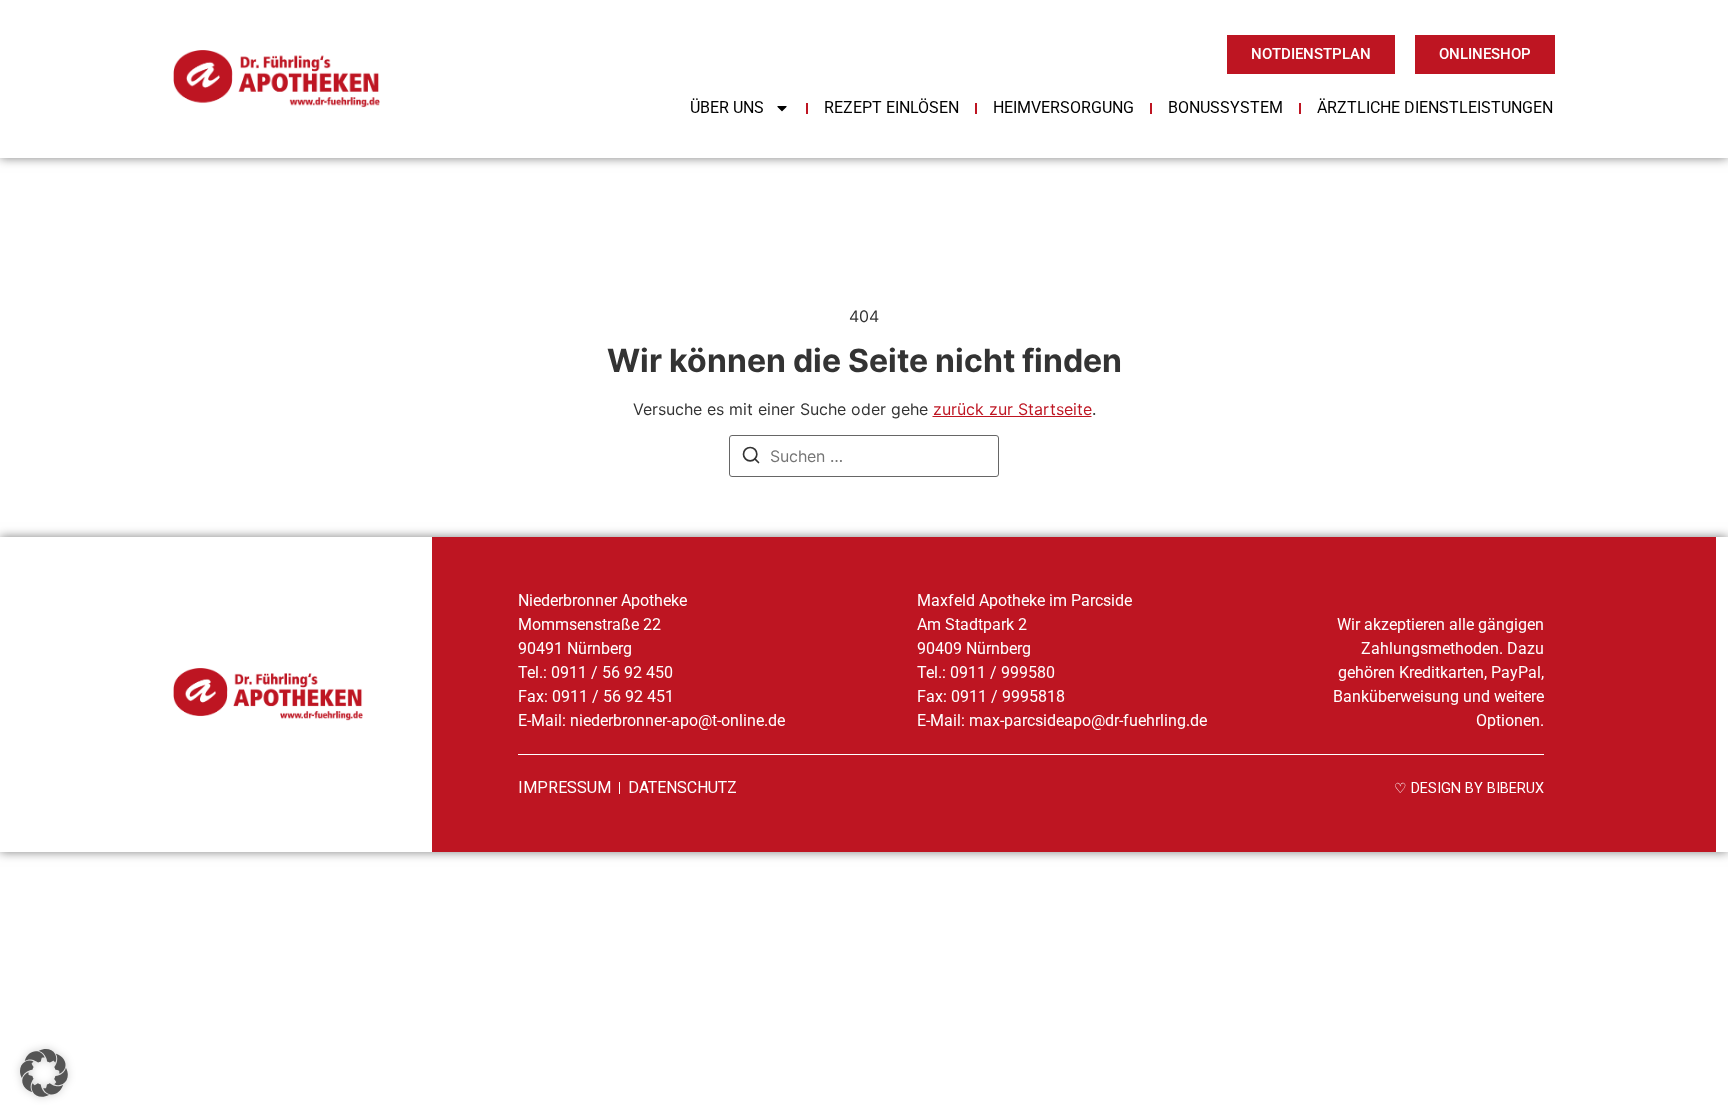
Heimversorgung (1063, 107)
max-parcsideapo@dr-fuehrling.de (1086, 720)
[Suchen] (751, 458)
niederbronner (677, 720)
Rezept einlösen (891, 107)
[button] (44, 1073)
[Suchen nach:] (864, 456)
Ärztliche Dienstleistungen (1435, 107)
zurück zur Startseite (1012, 409)
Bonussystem (1225, 107)
